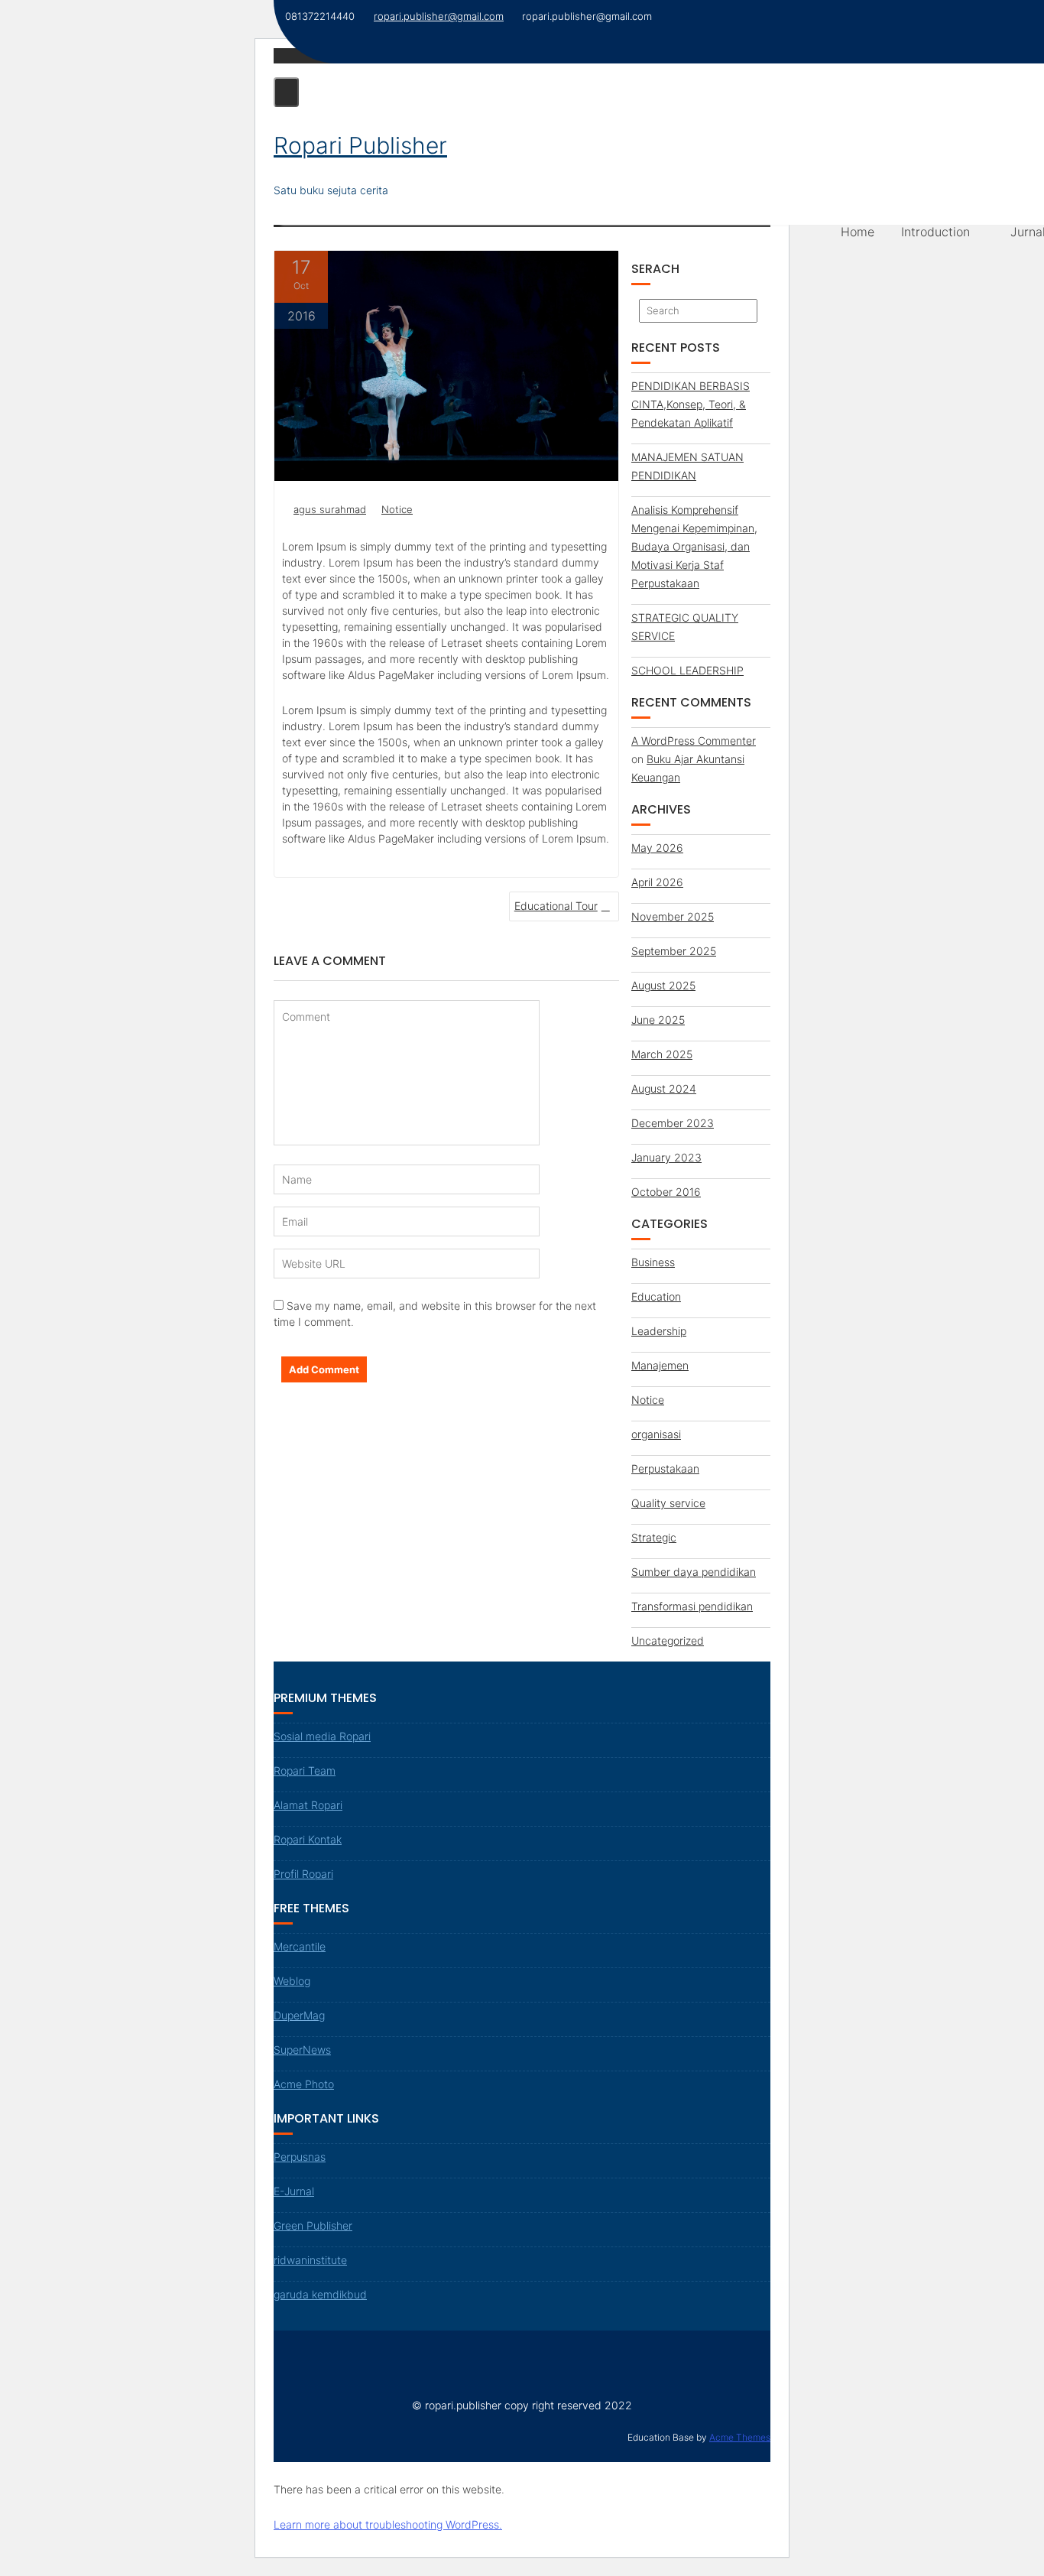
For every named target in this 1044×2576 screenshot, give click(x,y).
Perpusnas (300, 2157)
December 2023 (673, 1123)
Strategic (654, 1537)
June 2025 (658, 1020)
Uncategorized (668, 1640)
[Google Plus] (366, 2358)
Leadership (659, 1331)
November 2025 (673, 916)
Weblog (292, 1981)
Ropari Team (305, 1770)
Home (858, 232)
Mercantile (300, 1946)
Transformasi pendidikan (692, 1606)
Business (653, 1262)
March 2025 (662, 1054)
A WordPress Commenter (694, 741)
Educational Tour (556, 906)
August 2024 (664, 1088)
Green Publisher (313, 2225)
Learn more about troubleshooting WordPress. (388, 2524)
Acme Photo (304, 2084)
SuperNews (302, 2050)
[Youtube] (339, 2358)
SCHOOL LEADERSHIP (687, 670)
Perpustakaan (665, 1468)
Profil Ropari (303, 1874)
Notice (397, 509)
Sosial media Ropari (322, 1736)
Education (656, 1296)
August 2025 (663, 985)
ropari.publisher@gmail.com (439, 16)
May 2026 (657, 848)
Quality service (668, 1503)
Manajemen (660, 1365)
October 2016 (666, 1192)
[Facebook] (286, 2358)
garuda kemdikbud (320, 2294)
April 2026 (657, 882)
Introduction (935, 232)
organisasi (656, 1434)
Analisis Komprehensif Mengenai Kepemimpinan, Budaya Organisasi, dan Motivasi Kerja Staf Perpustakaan (694, 546)
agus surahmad (330, 509)
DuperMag (299, 2015)
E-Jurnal (294, 2191)
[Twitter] (313, 2358)
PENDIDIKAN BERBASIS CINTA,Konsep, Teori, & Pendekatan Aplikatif (691, 404)
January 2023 (666, 1157)
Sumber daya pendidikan (694, 1572)
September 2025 (674, 951)
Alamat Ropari (308, 1805)
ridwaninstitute (310, 2260)
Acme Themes (740, 2437)
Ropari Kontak (308, 1839)
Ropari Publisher (360, 145)
